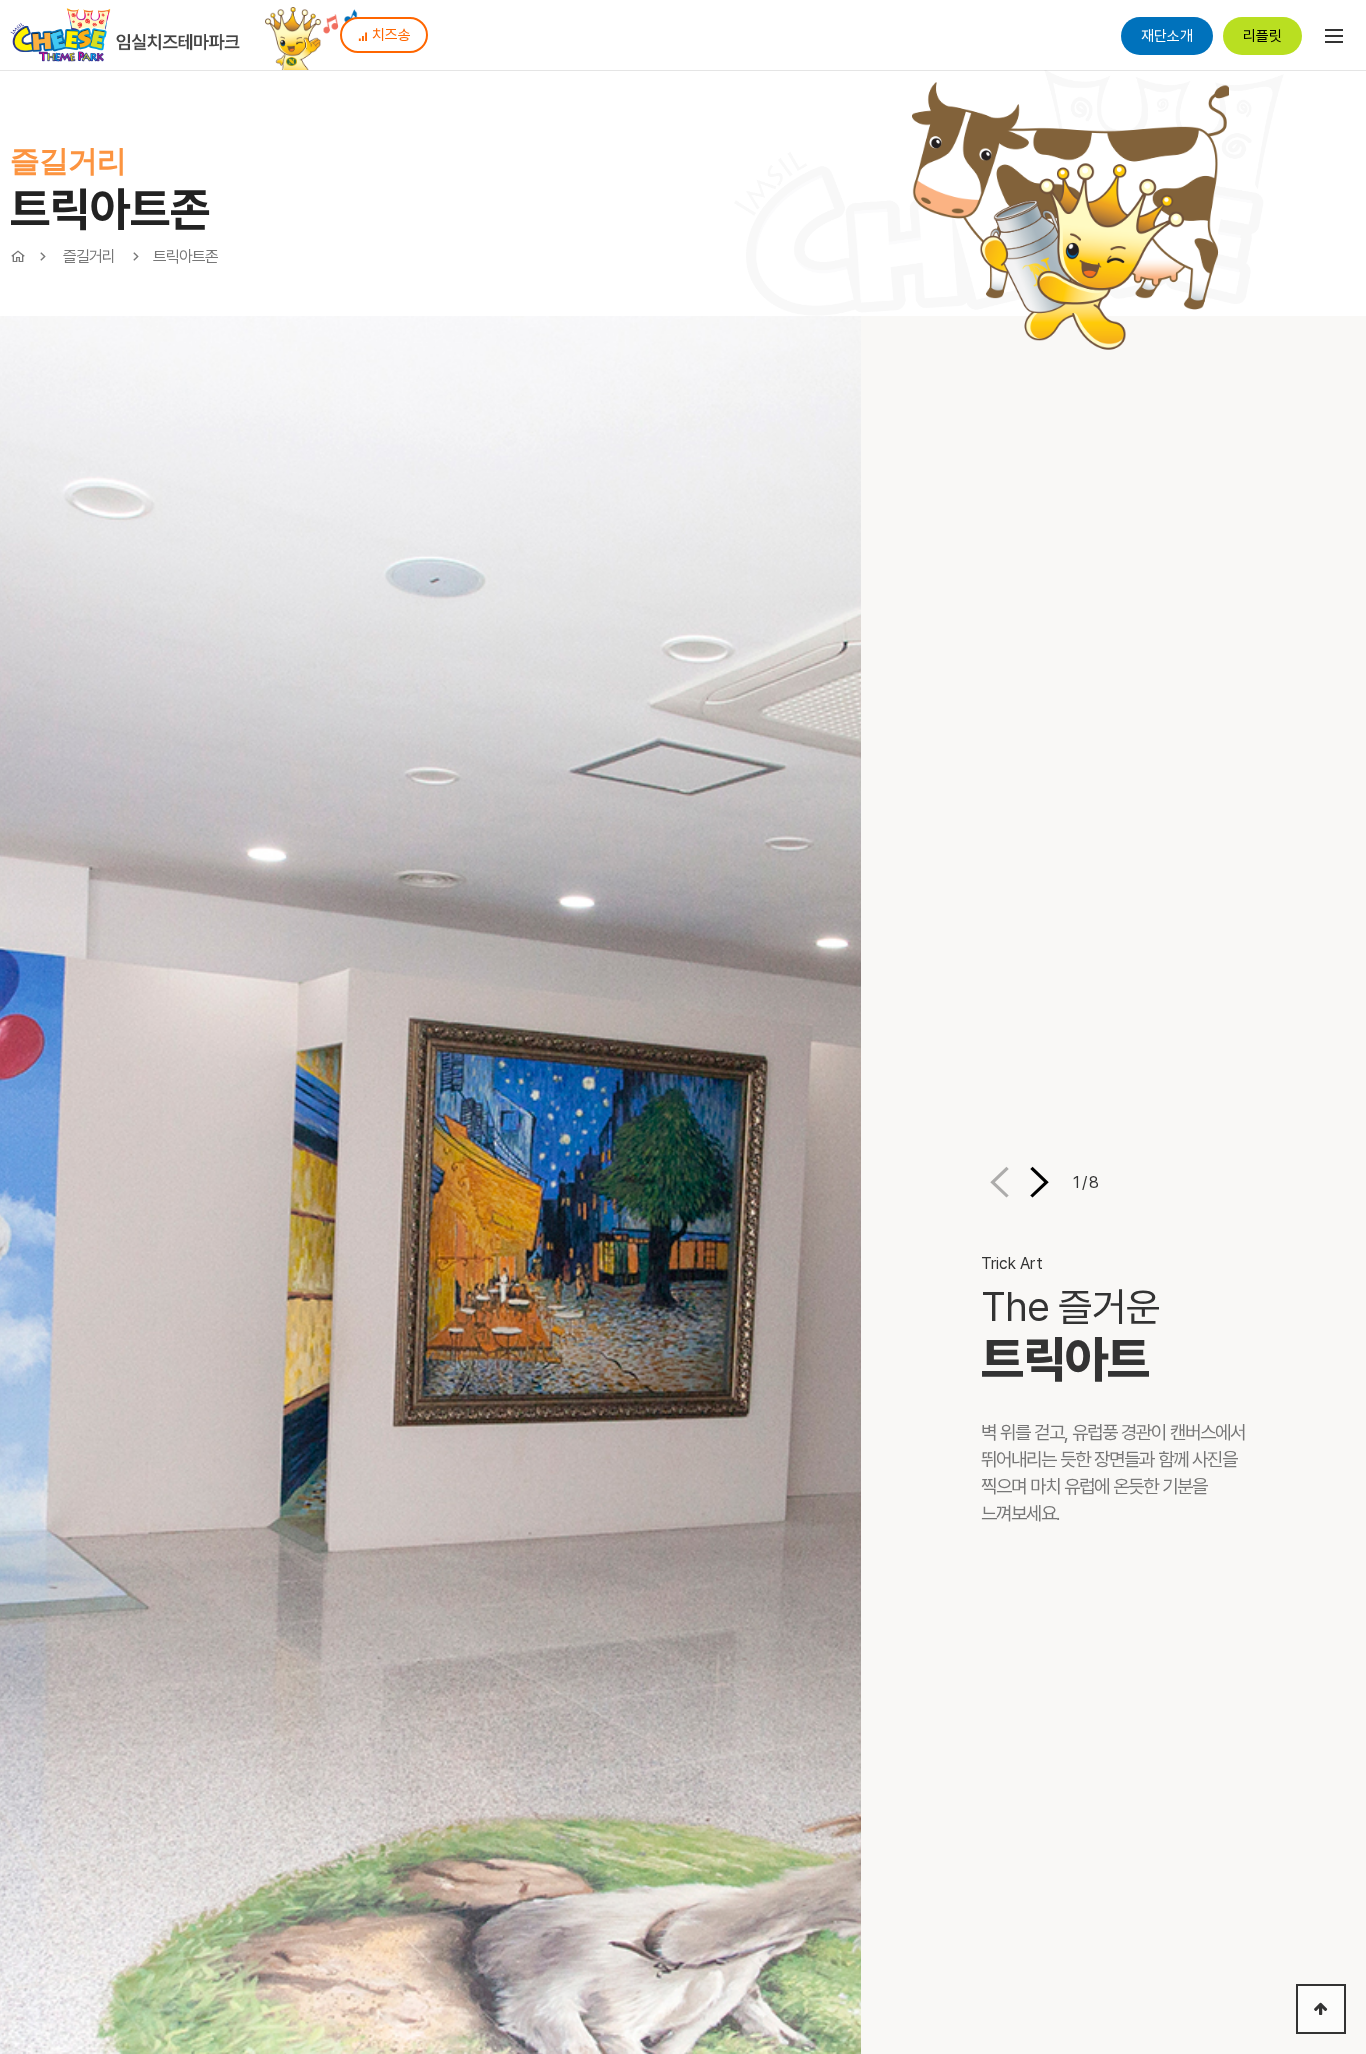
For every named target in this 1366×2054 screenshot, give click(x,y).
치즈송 (391, 35)
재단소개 (1167, 36)
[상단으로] (1321, 2009)
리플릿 (1262, 36)
